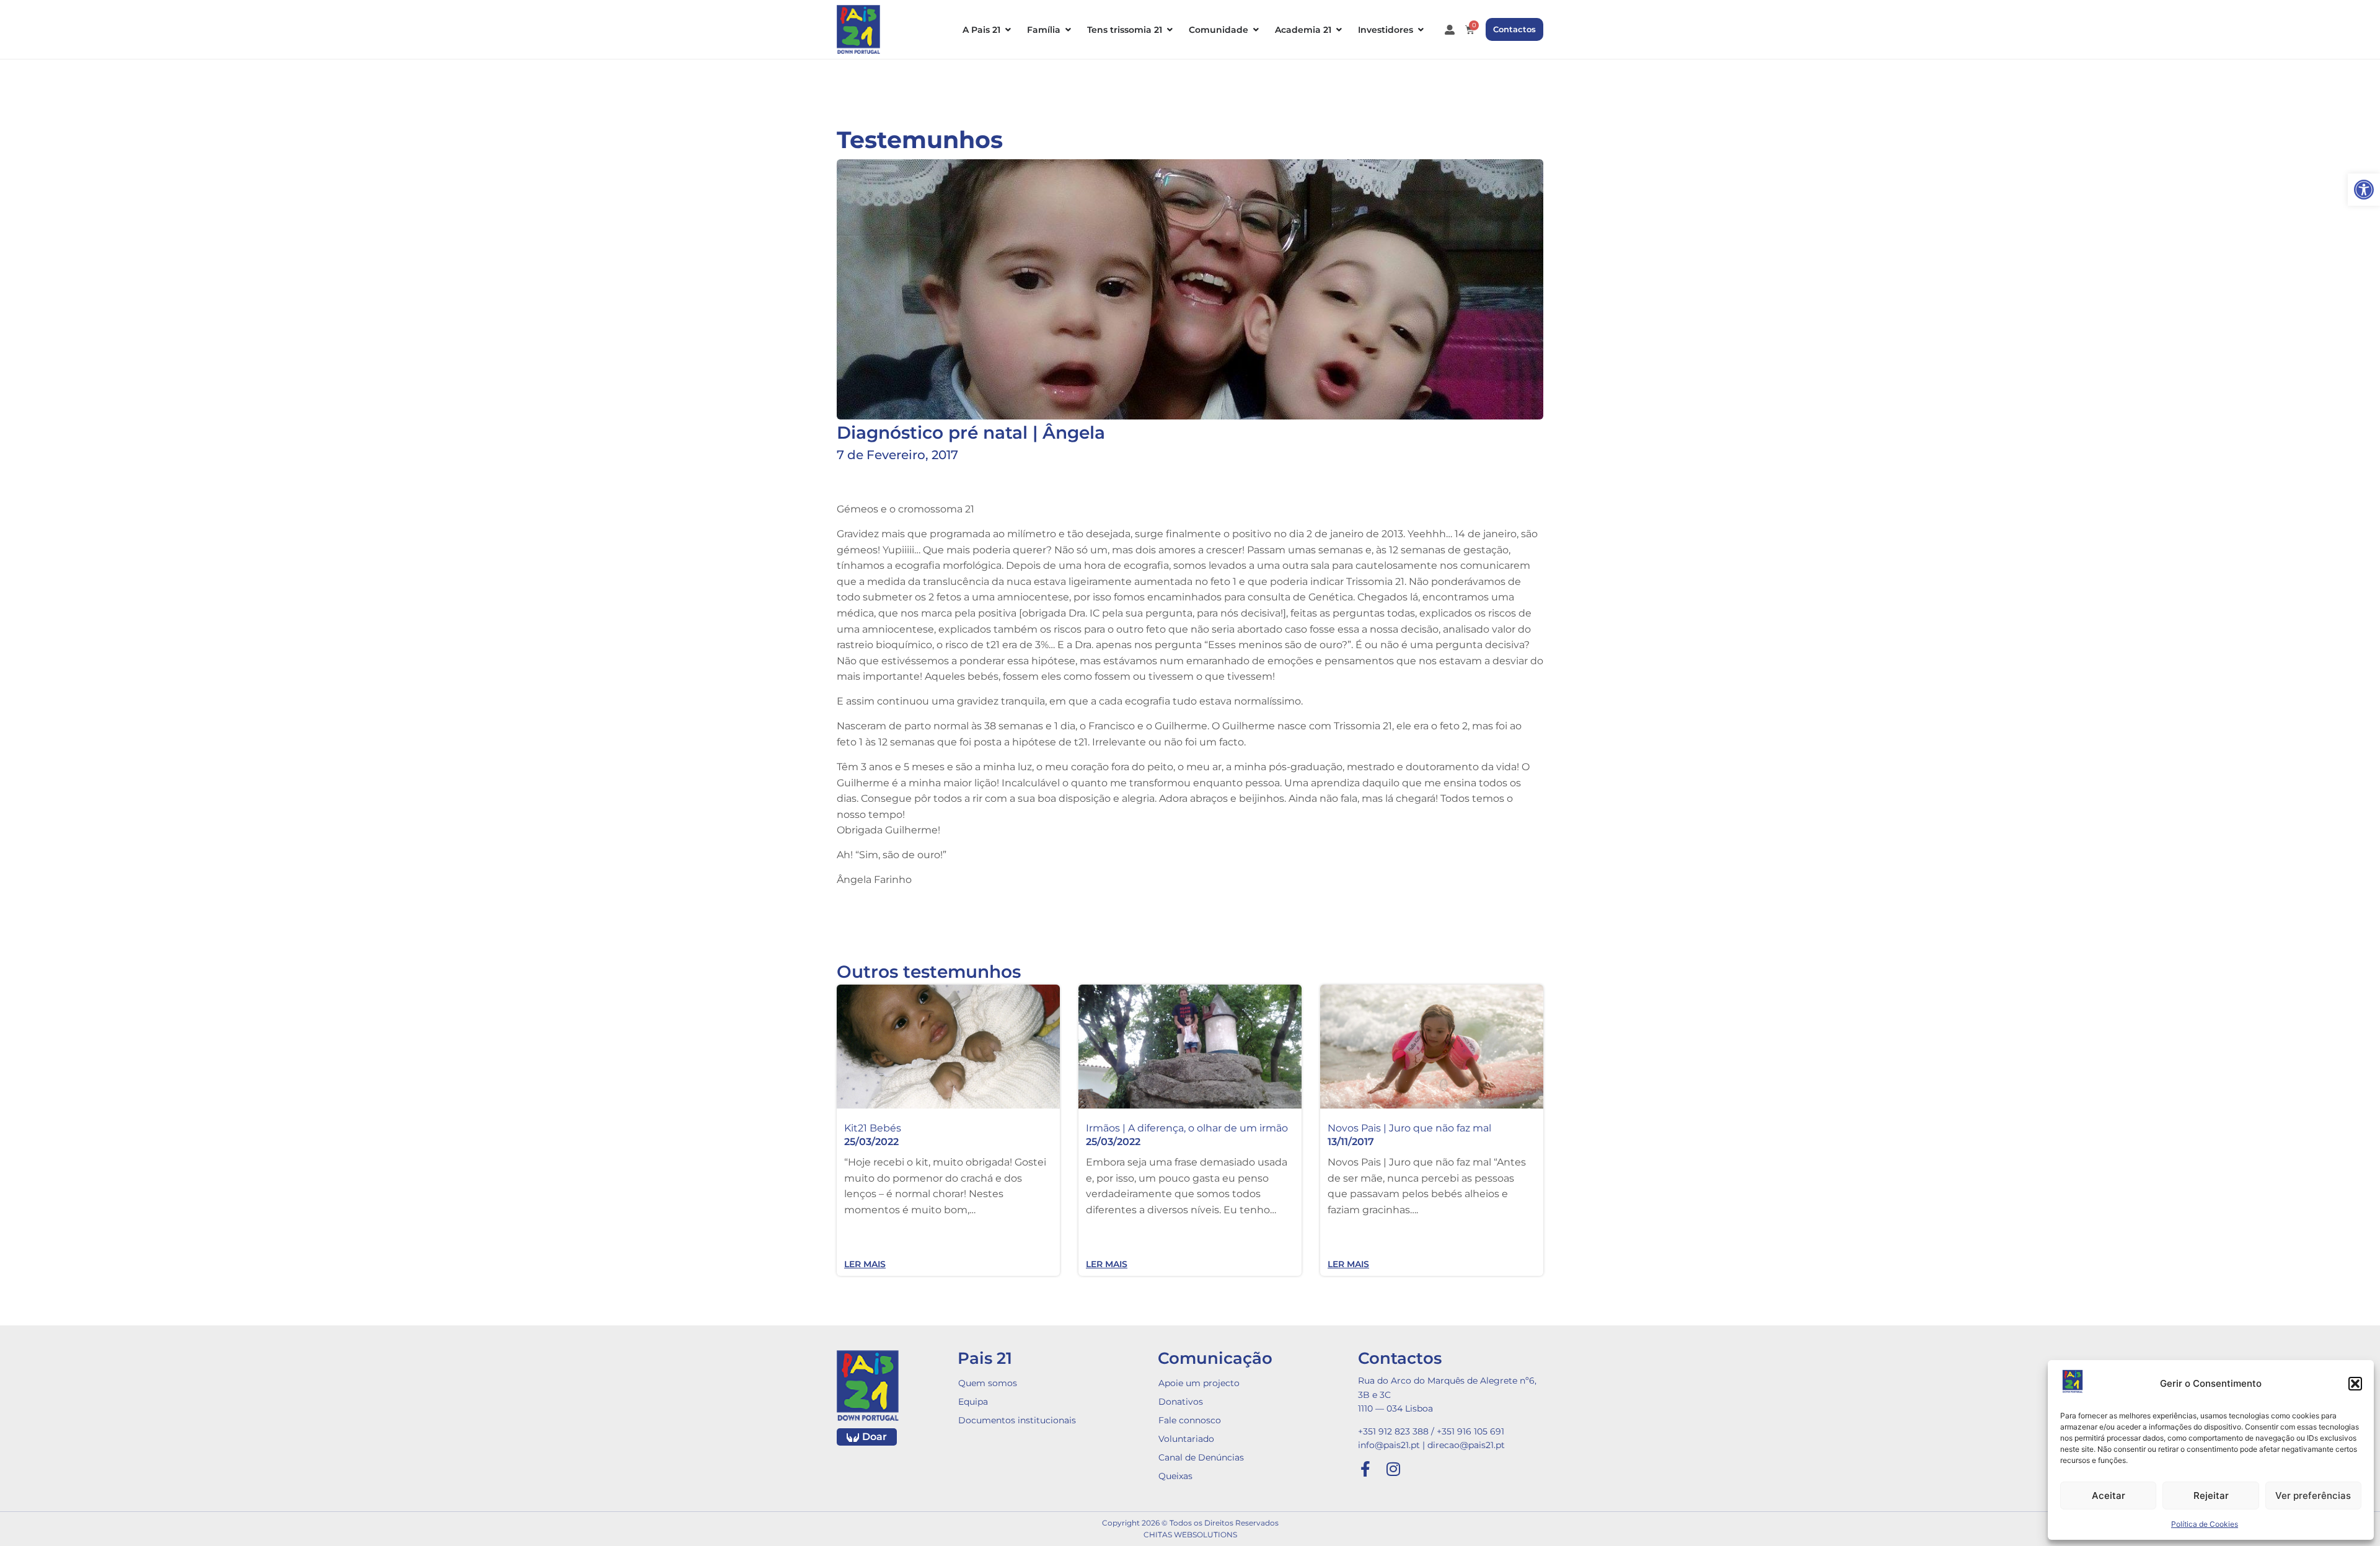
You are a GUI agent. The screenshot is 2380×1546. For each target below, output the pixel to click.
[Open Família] (1068, 30)
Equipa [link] (973, 1402)
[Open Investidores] (1421, 30)
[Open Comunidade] (1256, 30)
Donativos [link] (1181, 1402)
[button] (2355, 1384)
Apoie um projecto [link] (1199, 1383)
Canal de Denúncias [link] (1201, 1457)
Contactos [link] (1400, 1358)
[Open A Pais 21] (1008, 30)
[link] (2364, 190)
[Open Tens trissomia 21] (1170, 30)
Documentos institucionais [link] (1017, 1420)
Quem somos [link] (988, 1383)
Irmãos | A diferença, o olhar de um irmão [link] (1187, 1128)
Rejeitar (2211, 1495)
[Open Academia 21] (1339, 30)
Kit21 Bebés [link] (873, 1128)
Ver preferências (2313, 1495)
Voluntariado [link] (1186, 1439)
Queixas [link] (1175, 1476)
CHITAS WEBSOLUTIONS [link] (1190, 1535)
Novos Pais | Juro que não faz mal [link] (1409, 1128)
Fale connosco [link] (1190, 1420)
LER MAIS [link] (865, 1264)
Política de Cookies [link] (2205, 1524)
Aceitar (2109, 1495)
